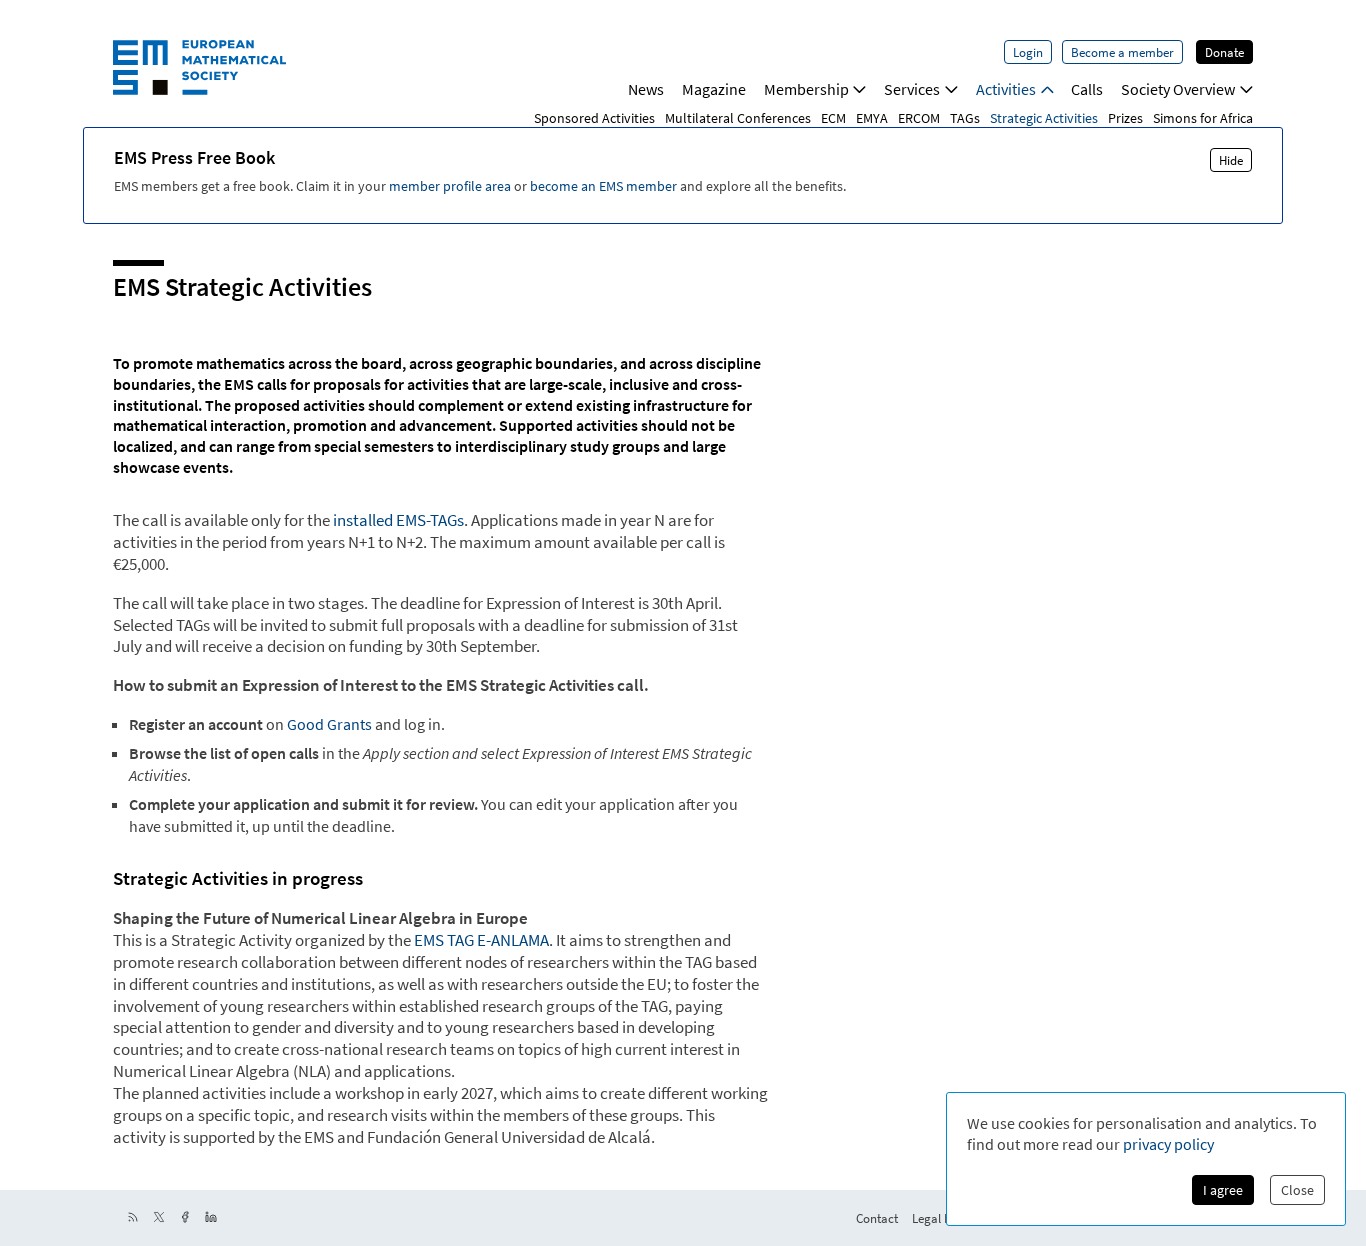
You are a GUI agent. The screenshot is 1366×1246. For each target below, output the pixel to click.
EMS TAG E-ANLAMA (481, 940)
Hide (1231, 160)
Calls (1087, 89)
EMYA (872, 118)
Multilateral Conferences (738, 118)
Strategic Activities (1044, 118)
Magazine (714, 89)
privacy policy (1168, 1144)
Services (912, 89)
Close (1297, 1190)
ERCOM (919, 118)
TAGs (965, 118)
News (646, 89)
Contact (877, 1218)
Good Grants (329, 724)
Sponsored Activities (594, 118)
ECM (833, 118)
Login (1028, 52)
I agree (1223, 1190)
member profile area (450, 186)
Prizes (1125, 118)
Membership (806, 89)
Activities (1006, 89)
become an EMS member (603, 186)
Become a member (1122, 52)
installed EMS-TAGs (398, 520)
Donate (1224, 52)
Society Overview (1178, 89)
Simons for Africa (1203, 118)
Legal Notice (945, 1218)
